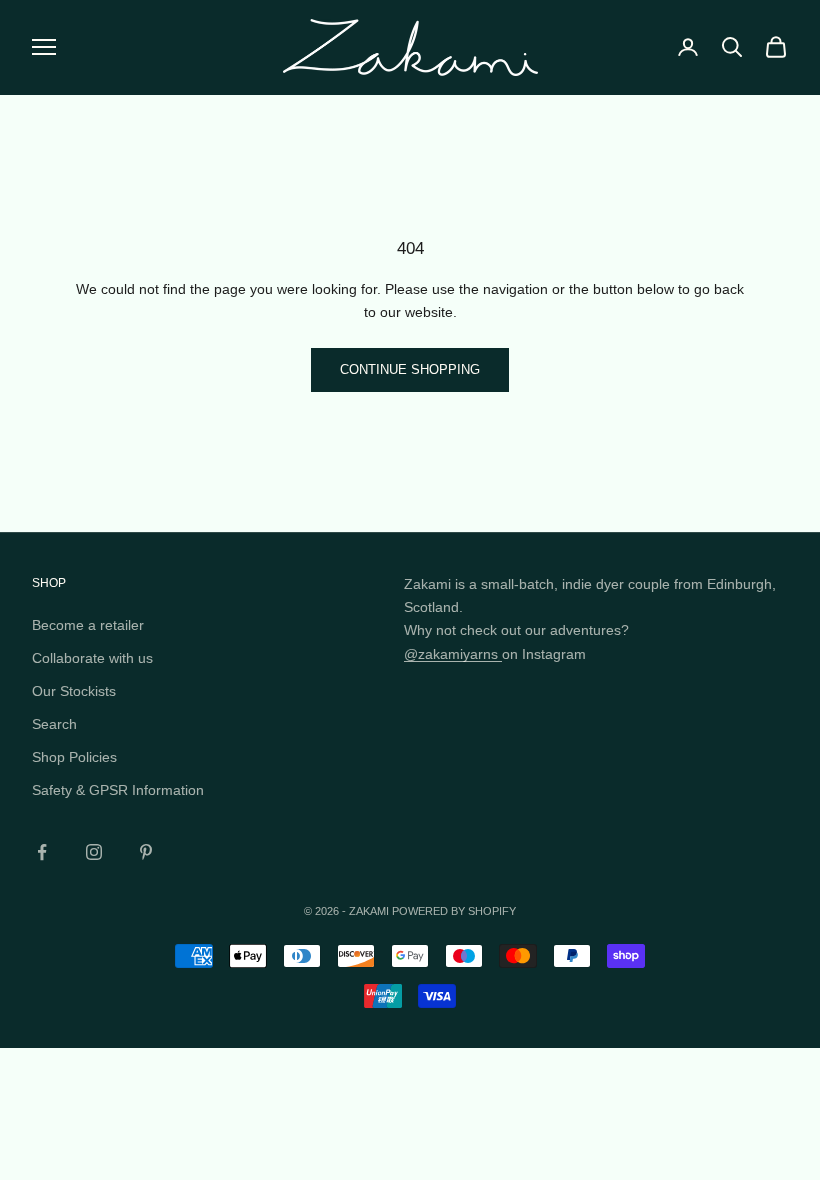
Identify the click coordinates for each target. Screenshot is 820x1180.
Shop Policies (74, 757)
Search (54, 724)
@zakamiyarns (453, 654)
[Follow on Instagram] (94, 852)
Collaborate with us (92, 658)
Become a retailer (88, 625)
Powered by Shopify (454, 911)
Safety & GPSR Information (118, 790)
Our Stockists (74, 691)
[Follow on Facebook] (42, 852)
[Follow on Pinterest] (146, 852)
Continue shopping (410, 369)
